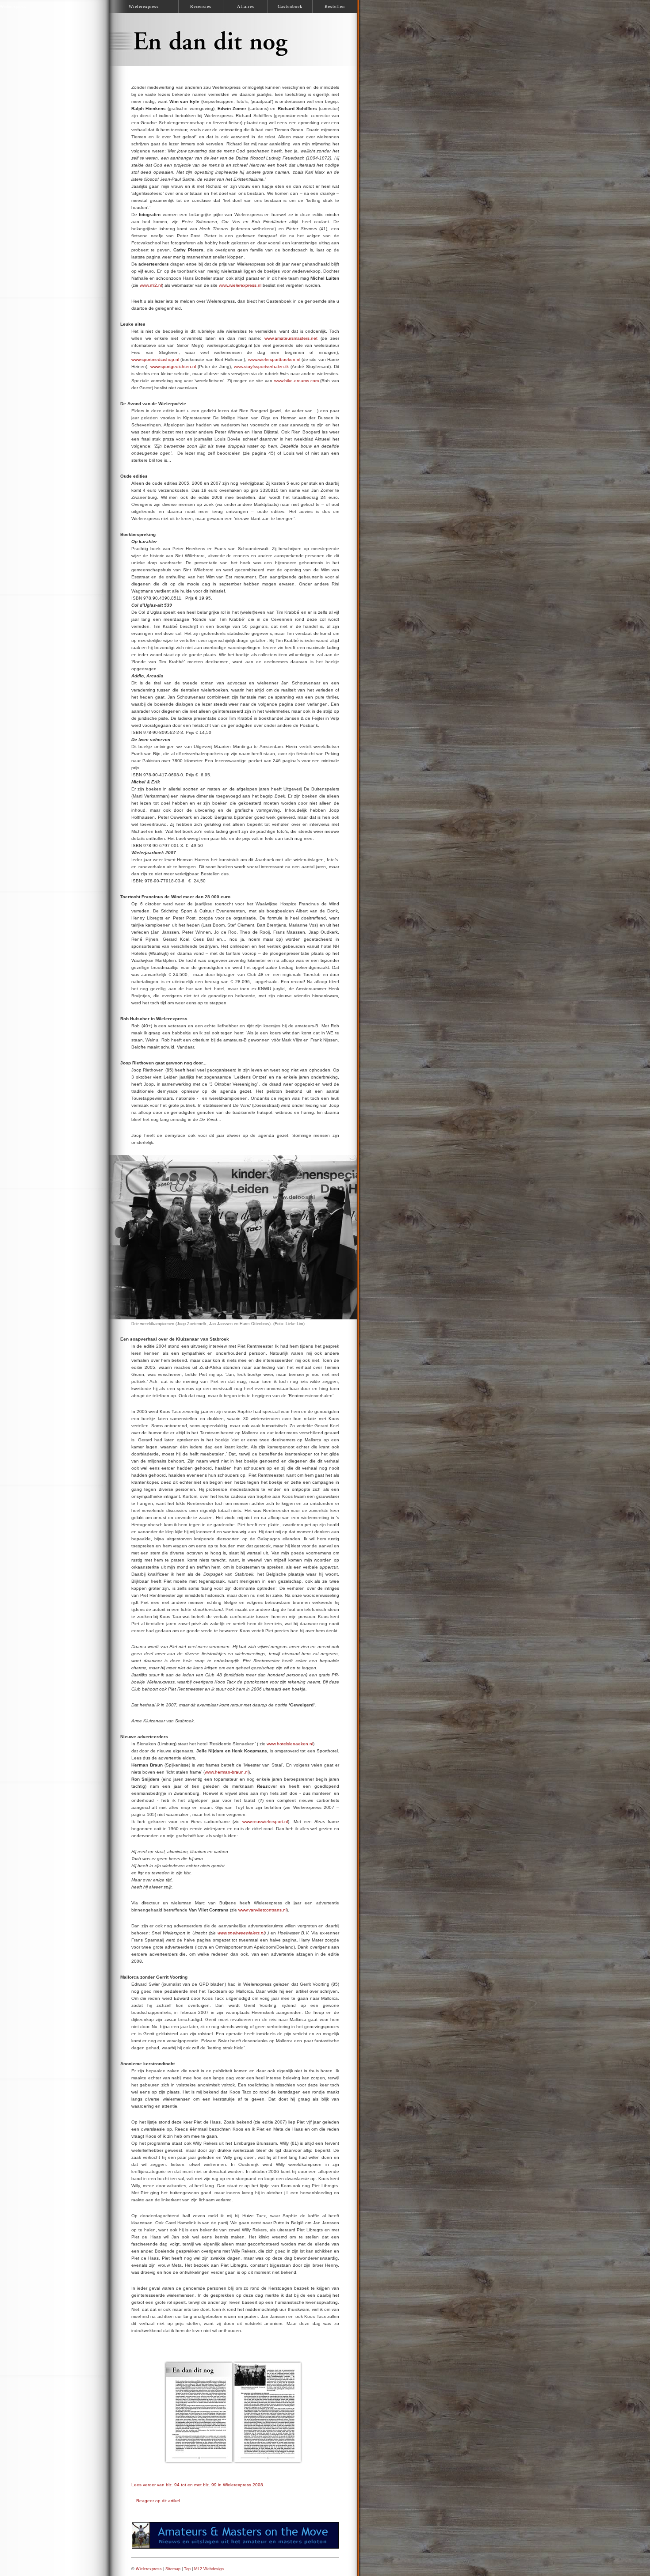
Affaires (246, 6)
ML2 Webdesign (209, 2569)
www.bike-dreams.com (296, 381)
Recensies (201, 6)
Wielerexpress (149, 2569)
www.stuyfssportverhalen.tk (261, 367)
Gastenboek (290, 6)
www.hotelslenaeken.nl (290, 1744)
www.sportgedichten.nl (173, 367)
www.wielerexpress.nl (240, 285)
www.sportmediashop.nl (155, 359)
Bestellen (335, 6)
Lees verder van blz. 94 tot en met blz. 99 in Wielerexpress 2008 (197, 2485)
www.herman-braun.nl (227, 1772)
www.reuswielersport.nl (265, 1822)
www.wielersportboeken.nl (274, 359)
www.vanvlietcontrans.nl (262, 1910)
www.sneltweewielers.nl (241, 1933)
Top (187, 2569)
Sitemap (173, 2569)
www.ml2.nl (151, 285)
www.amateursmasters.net (291, 338)
